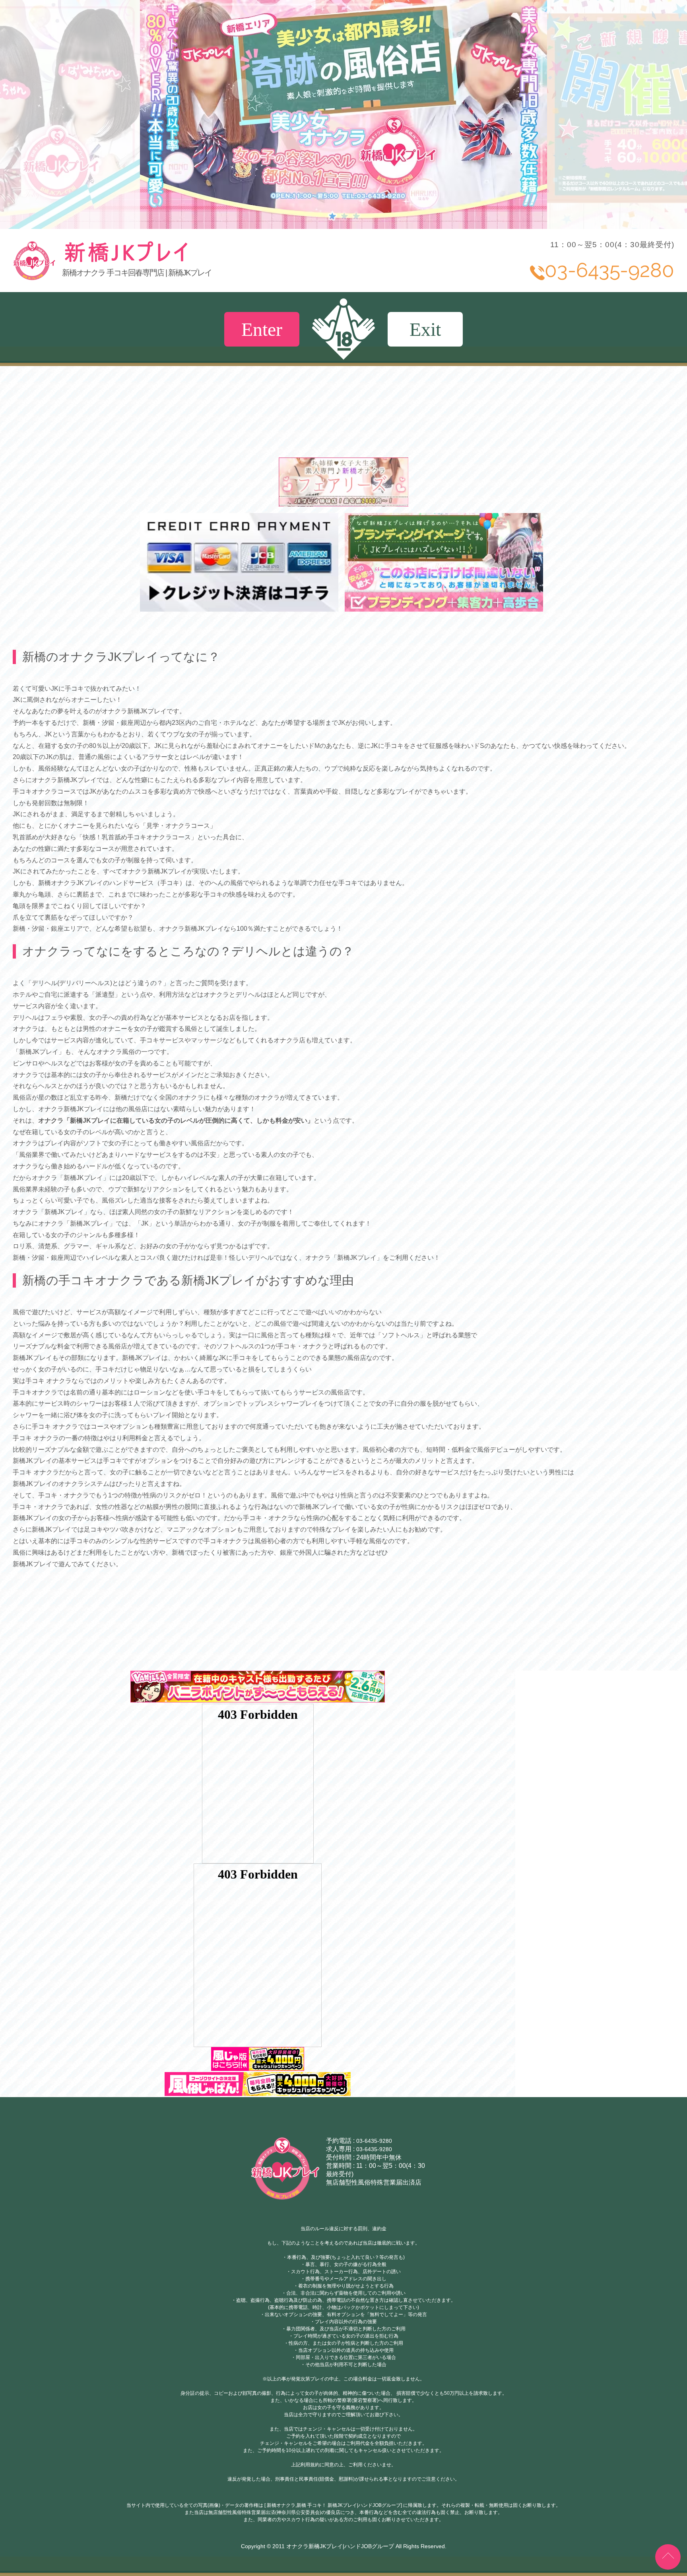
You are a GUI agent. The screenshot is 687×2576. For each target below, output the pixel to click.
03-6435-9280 (374, 2141)
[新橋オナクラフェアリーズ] (344, 503)
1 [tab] (332, 215)
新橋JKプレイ (185, 261)
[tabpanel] (343, 114)
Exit (425, 329)
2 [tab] (343, 215)
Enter (262, 329)
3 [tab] (355, 215)
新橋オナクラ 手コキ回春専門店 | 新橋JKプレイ (137, 273)
